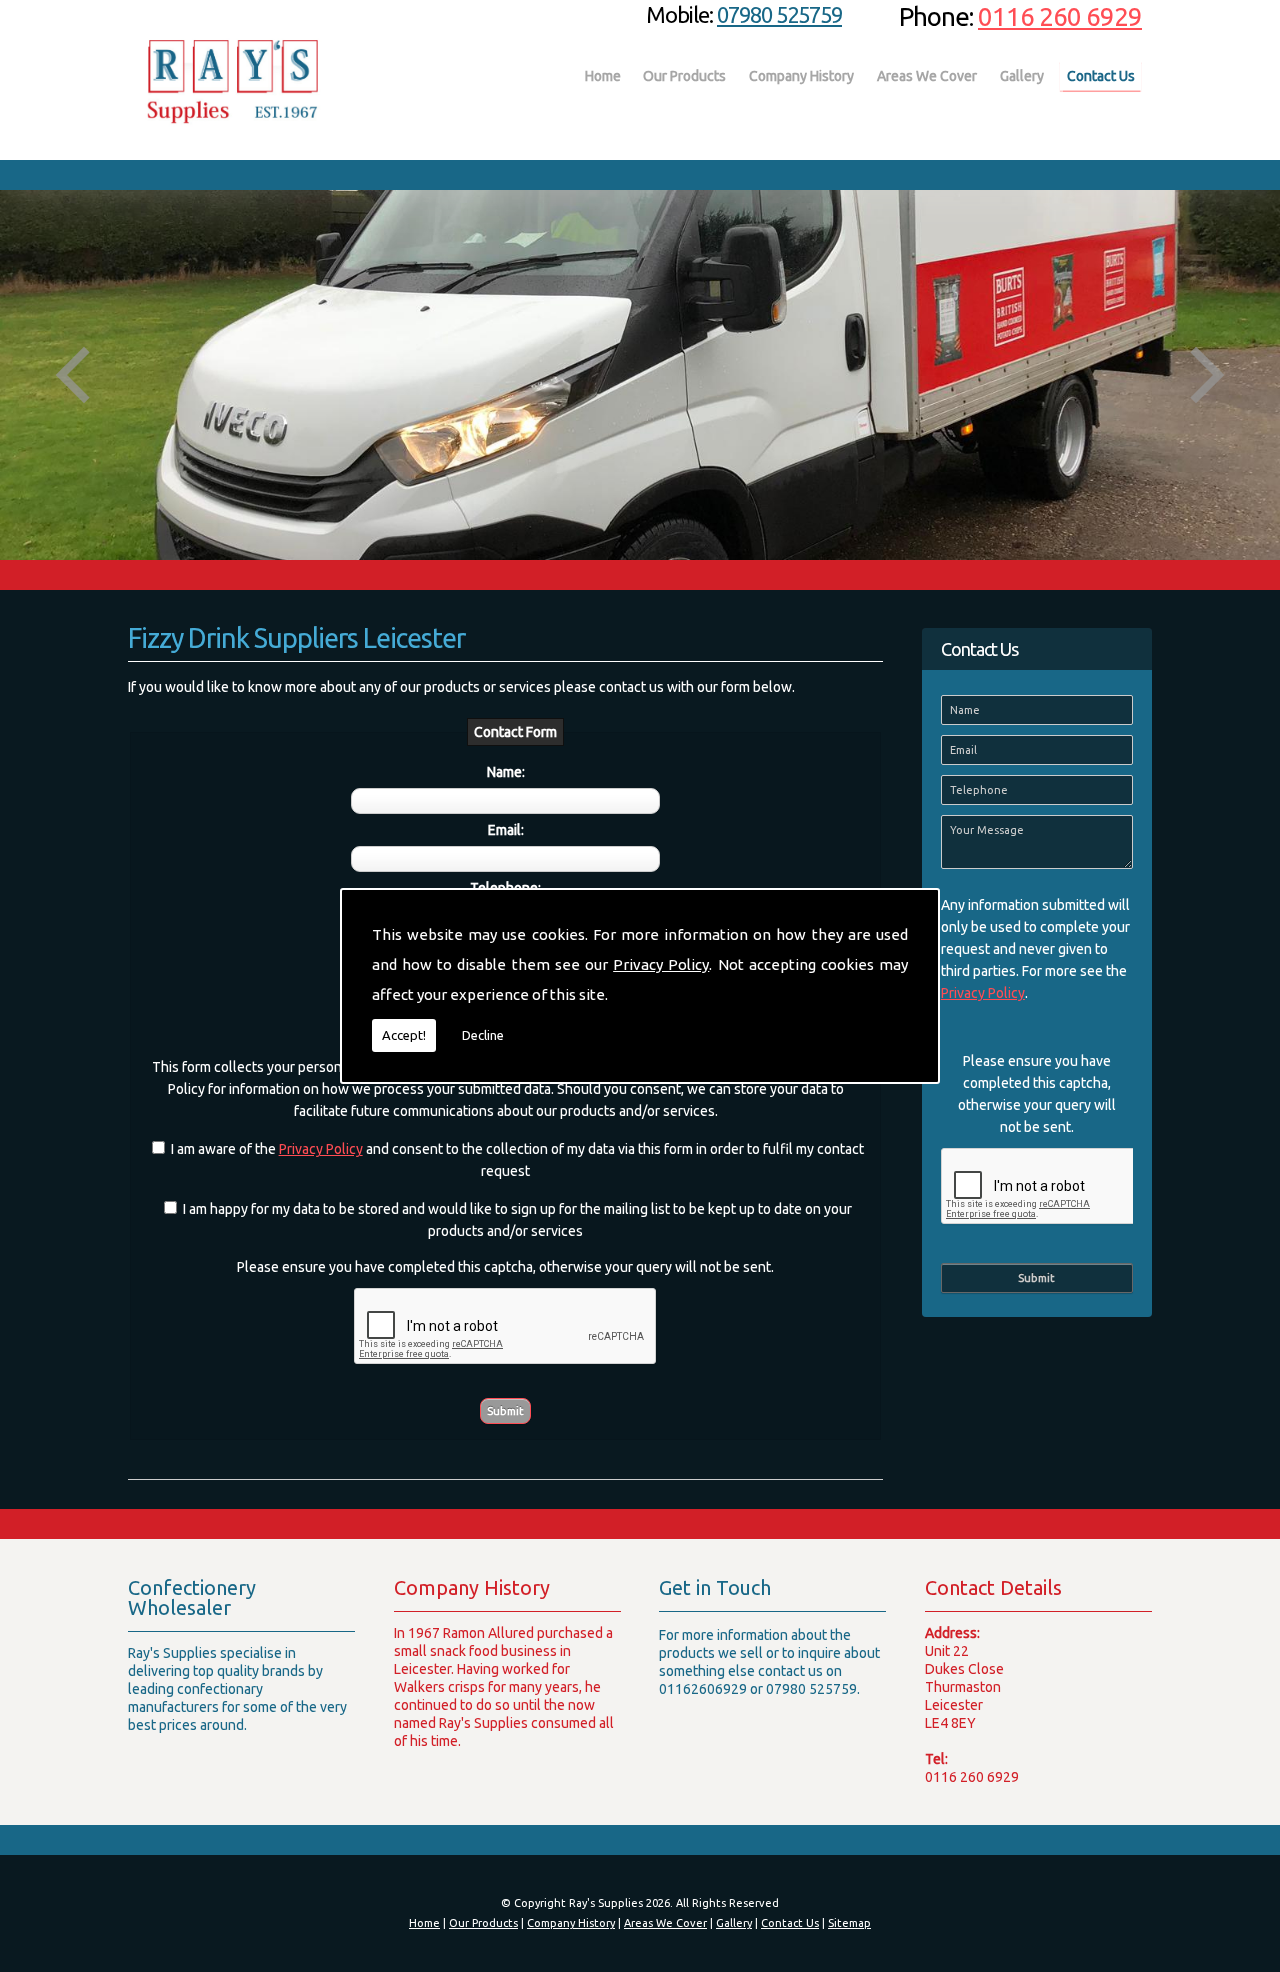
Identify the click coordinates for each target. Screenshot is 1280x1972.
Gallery (1022, 76)
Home (603, 76)
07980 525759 (779, 14)
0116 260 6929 (1060, 16)
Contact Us (1101, 76)
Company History (801, 76)
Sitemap (849, 1923)
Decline (483, 1035)
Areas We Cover (927, 76)
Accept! (404, 1035)
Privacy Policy (661, 964)
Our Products (684, 76)
